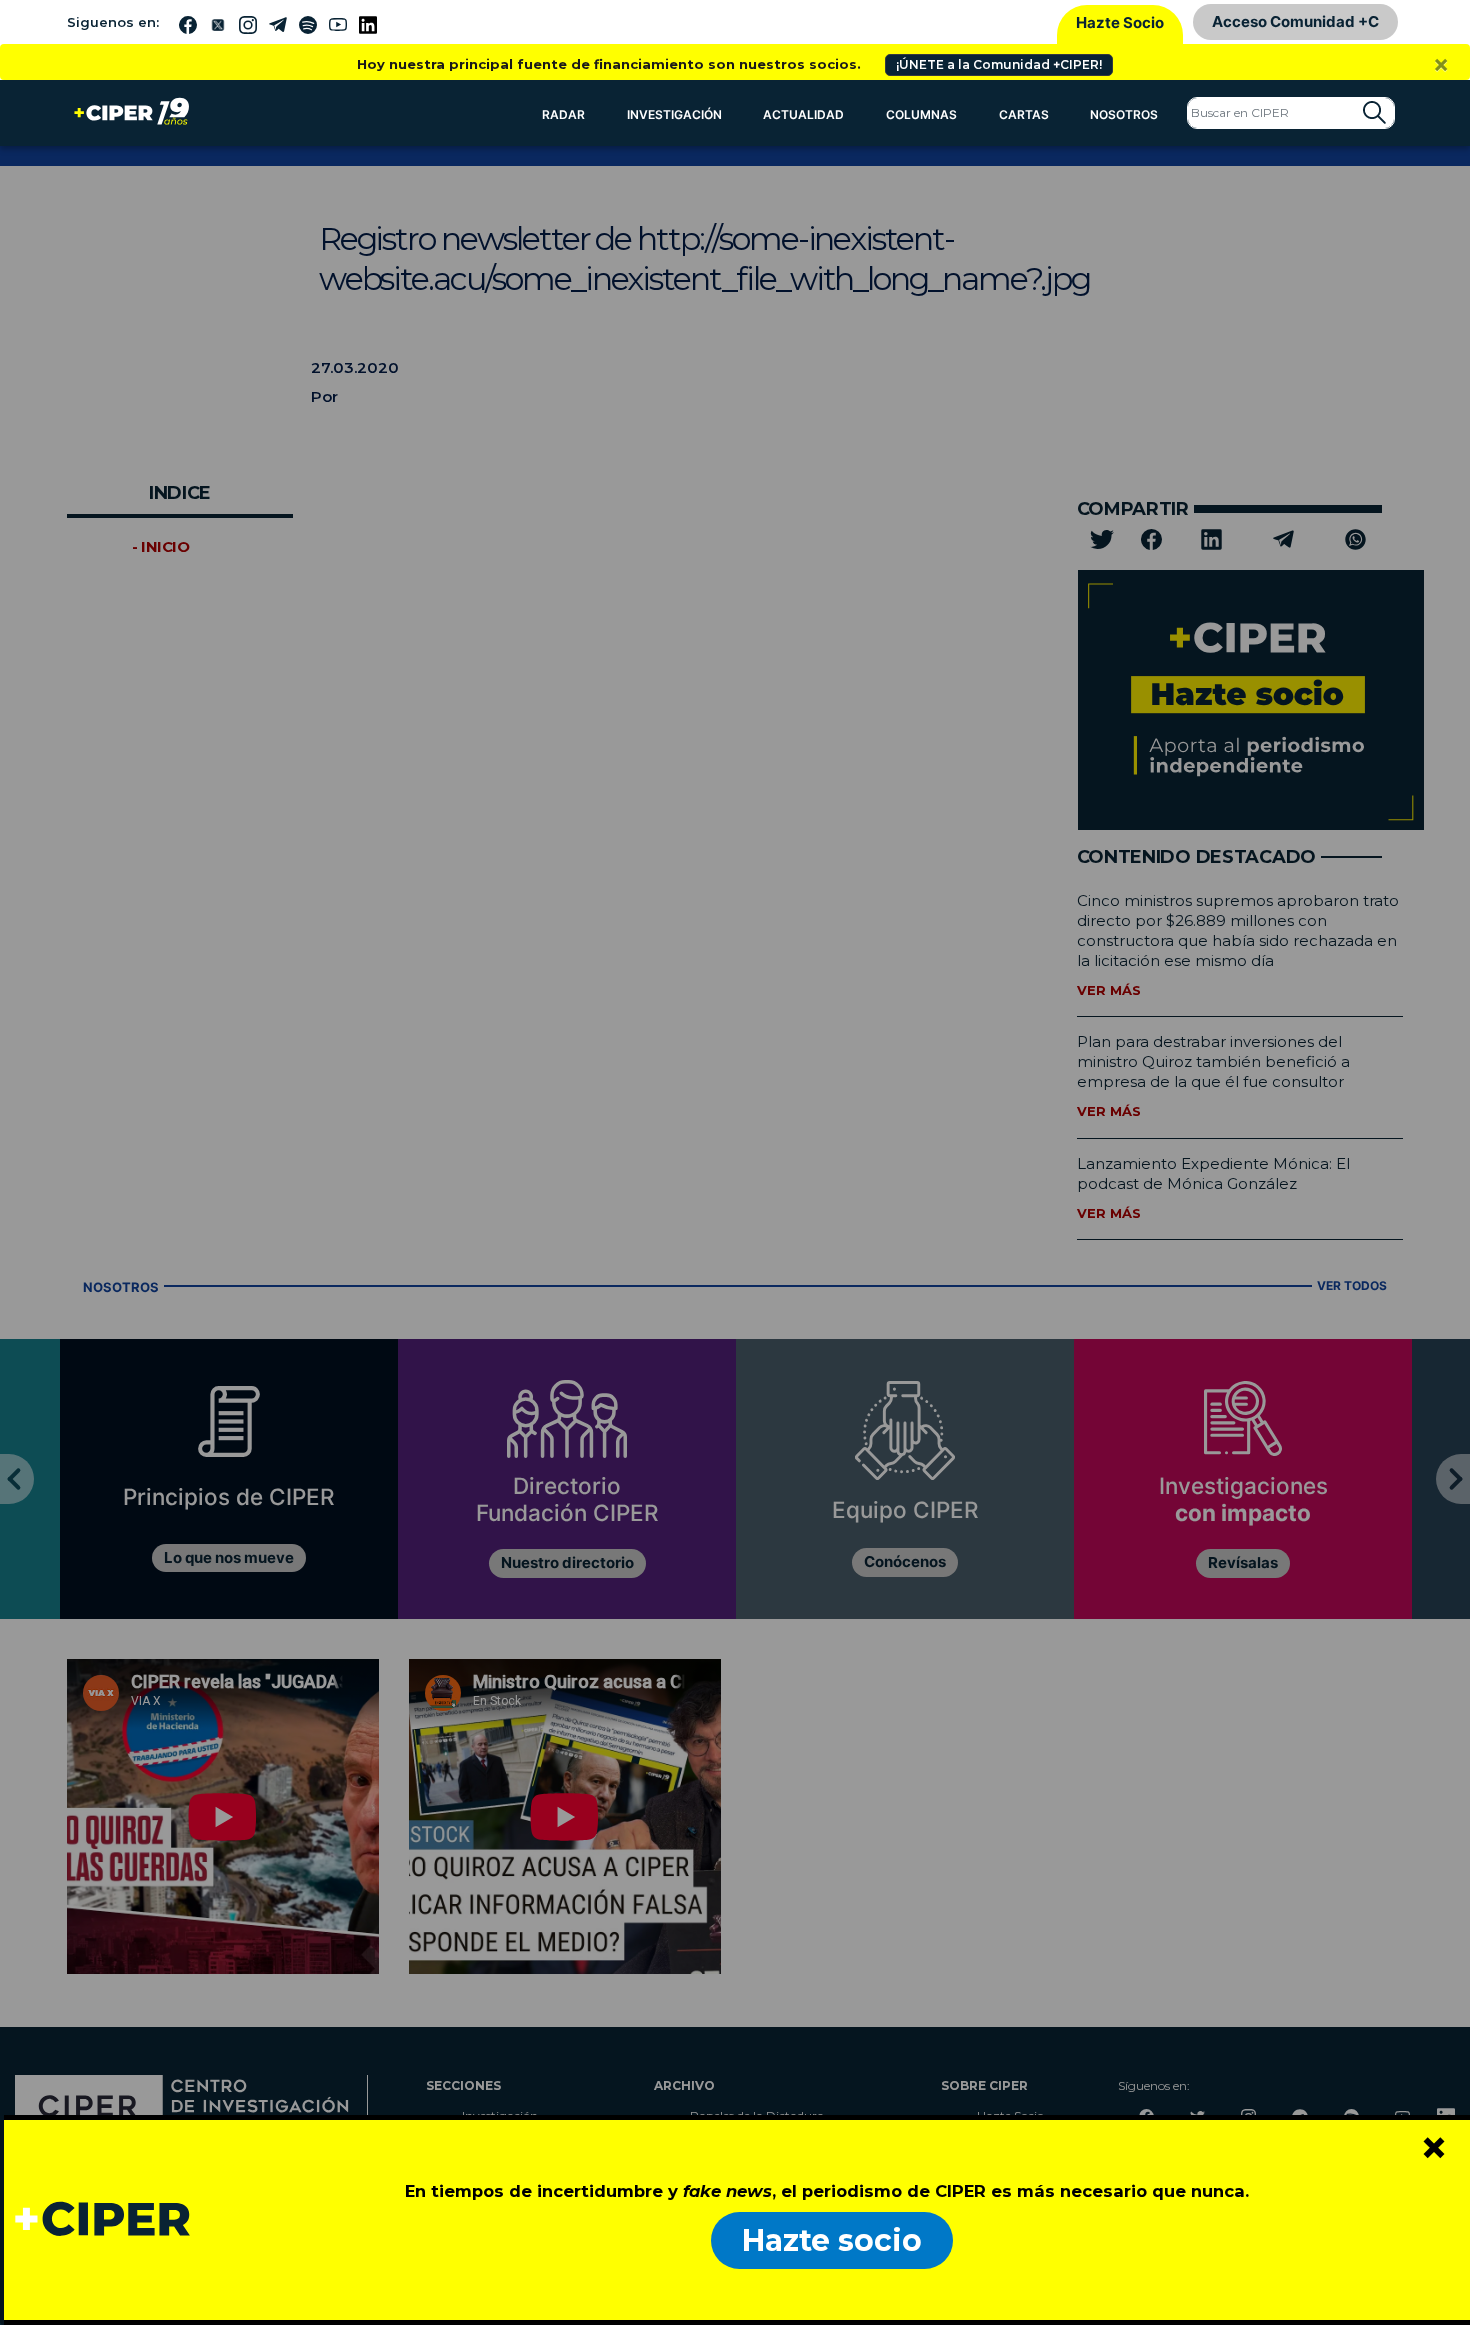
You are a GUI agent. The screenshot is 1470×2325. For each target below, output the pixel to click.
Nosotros (1124, 114)
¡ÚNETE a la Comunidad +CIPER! (999, 64)
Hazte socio (832, 2240)
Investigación (674, 114)
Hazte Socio (1120, 22)
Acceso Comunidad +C (1295, 21)
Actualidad (803, 114)
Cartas (1024, 114)
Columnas (921, 114)
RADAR (563, 114)
